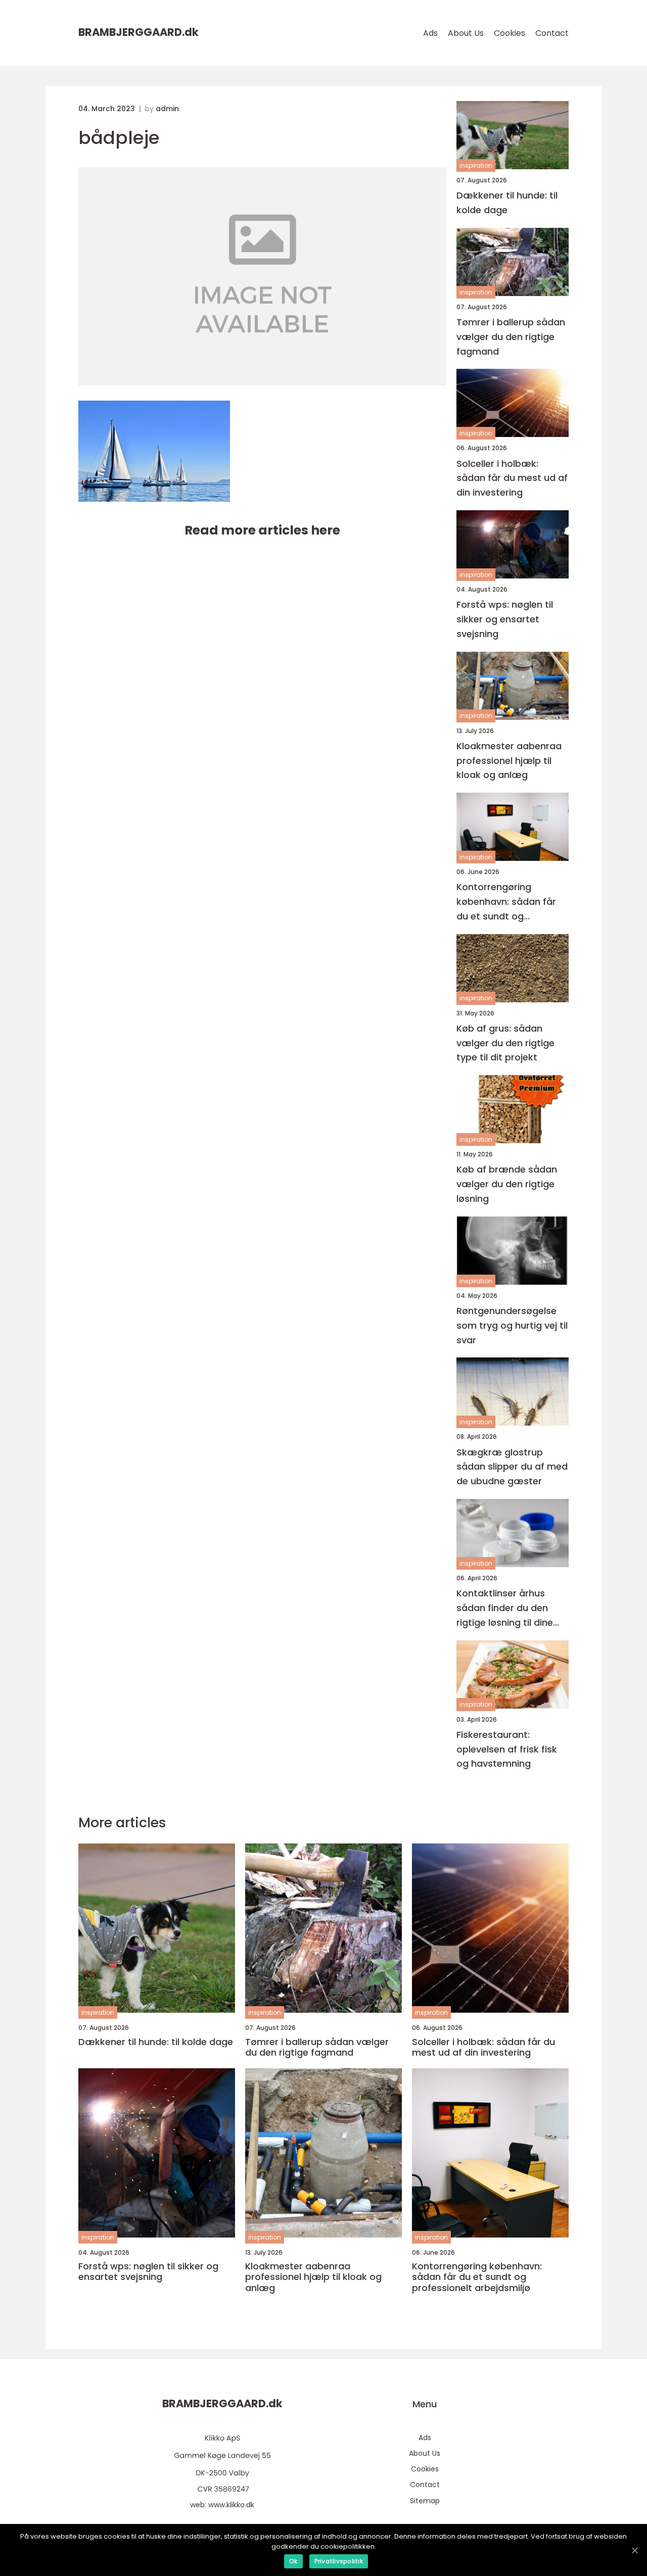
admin (167, 109)
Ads (430, 33)
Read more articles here (262, 530)
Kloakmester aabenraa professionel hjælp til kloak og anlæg (509, 761)
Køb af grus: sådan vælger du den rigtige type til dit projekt (505, 1043)
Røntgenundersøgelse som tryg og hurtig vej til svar (512, 1325)
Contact (552, 33)
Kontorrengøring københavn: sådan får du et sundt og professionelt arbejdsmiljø (506, 902)
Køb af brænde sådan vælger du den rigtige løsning (507, 1184)
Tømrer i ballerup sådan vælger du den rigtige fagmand (511, 337)
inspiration (476, 165)
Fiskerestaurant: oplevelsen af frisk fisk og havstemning (507, 1749)
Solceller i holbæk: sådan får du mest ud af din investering (512, 478)
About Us (466, 33)
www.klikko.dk (231, 2505)
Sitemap (425, 2501)
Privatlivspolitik (339, 2561)
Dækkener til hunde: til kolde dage (507, 203)
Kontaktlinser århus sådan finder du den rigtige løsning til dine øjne (505, 1608)
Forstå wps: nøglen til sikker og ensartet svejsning (505, 619)
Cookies (510, 33)
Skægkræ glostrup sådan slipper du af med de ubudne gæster (512, 1467)
